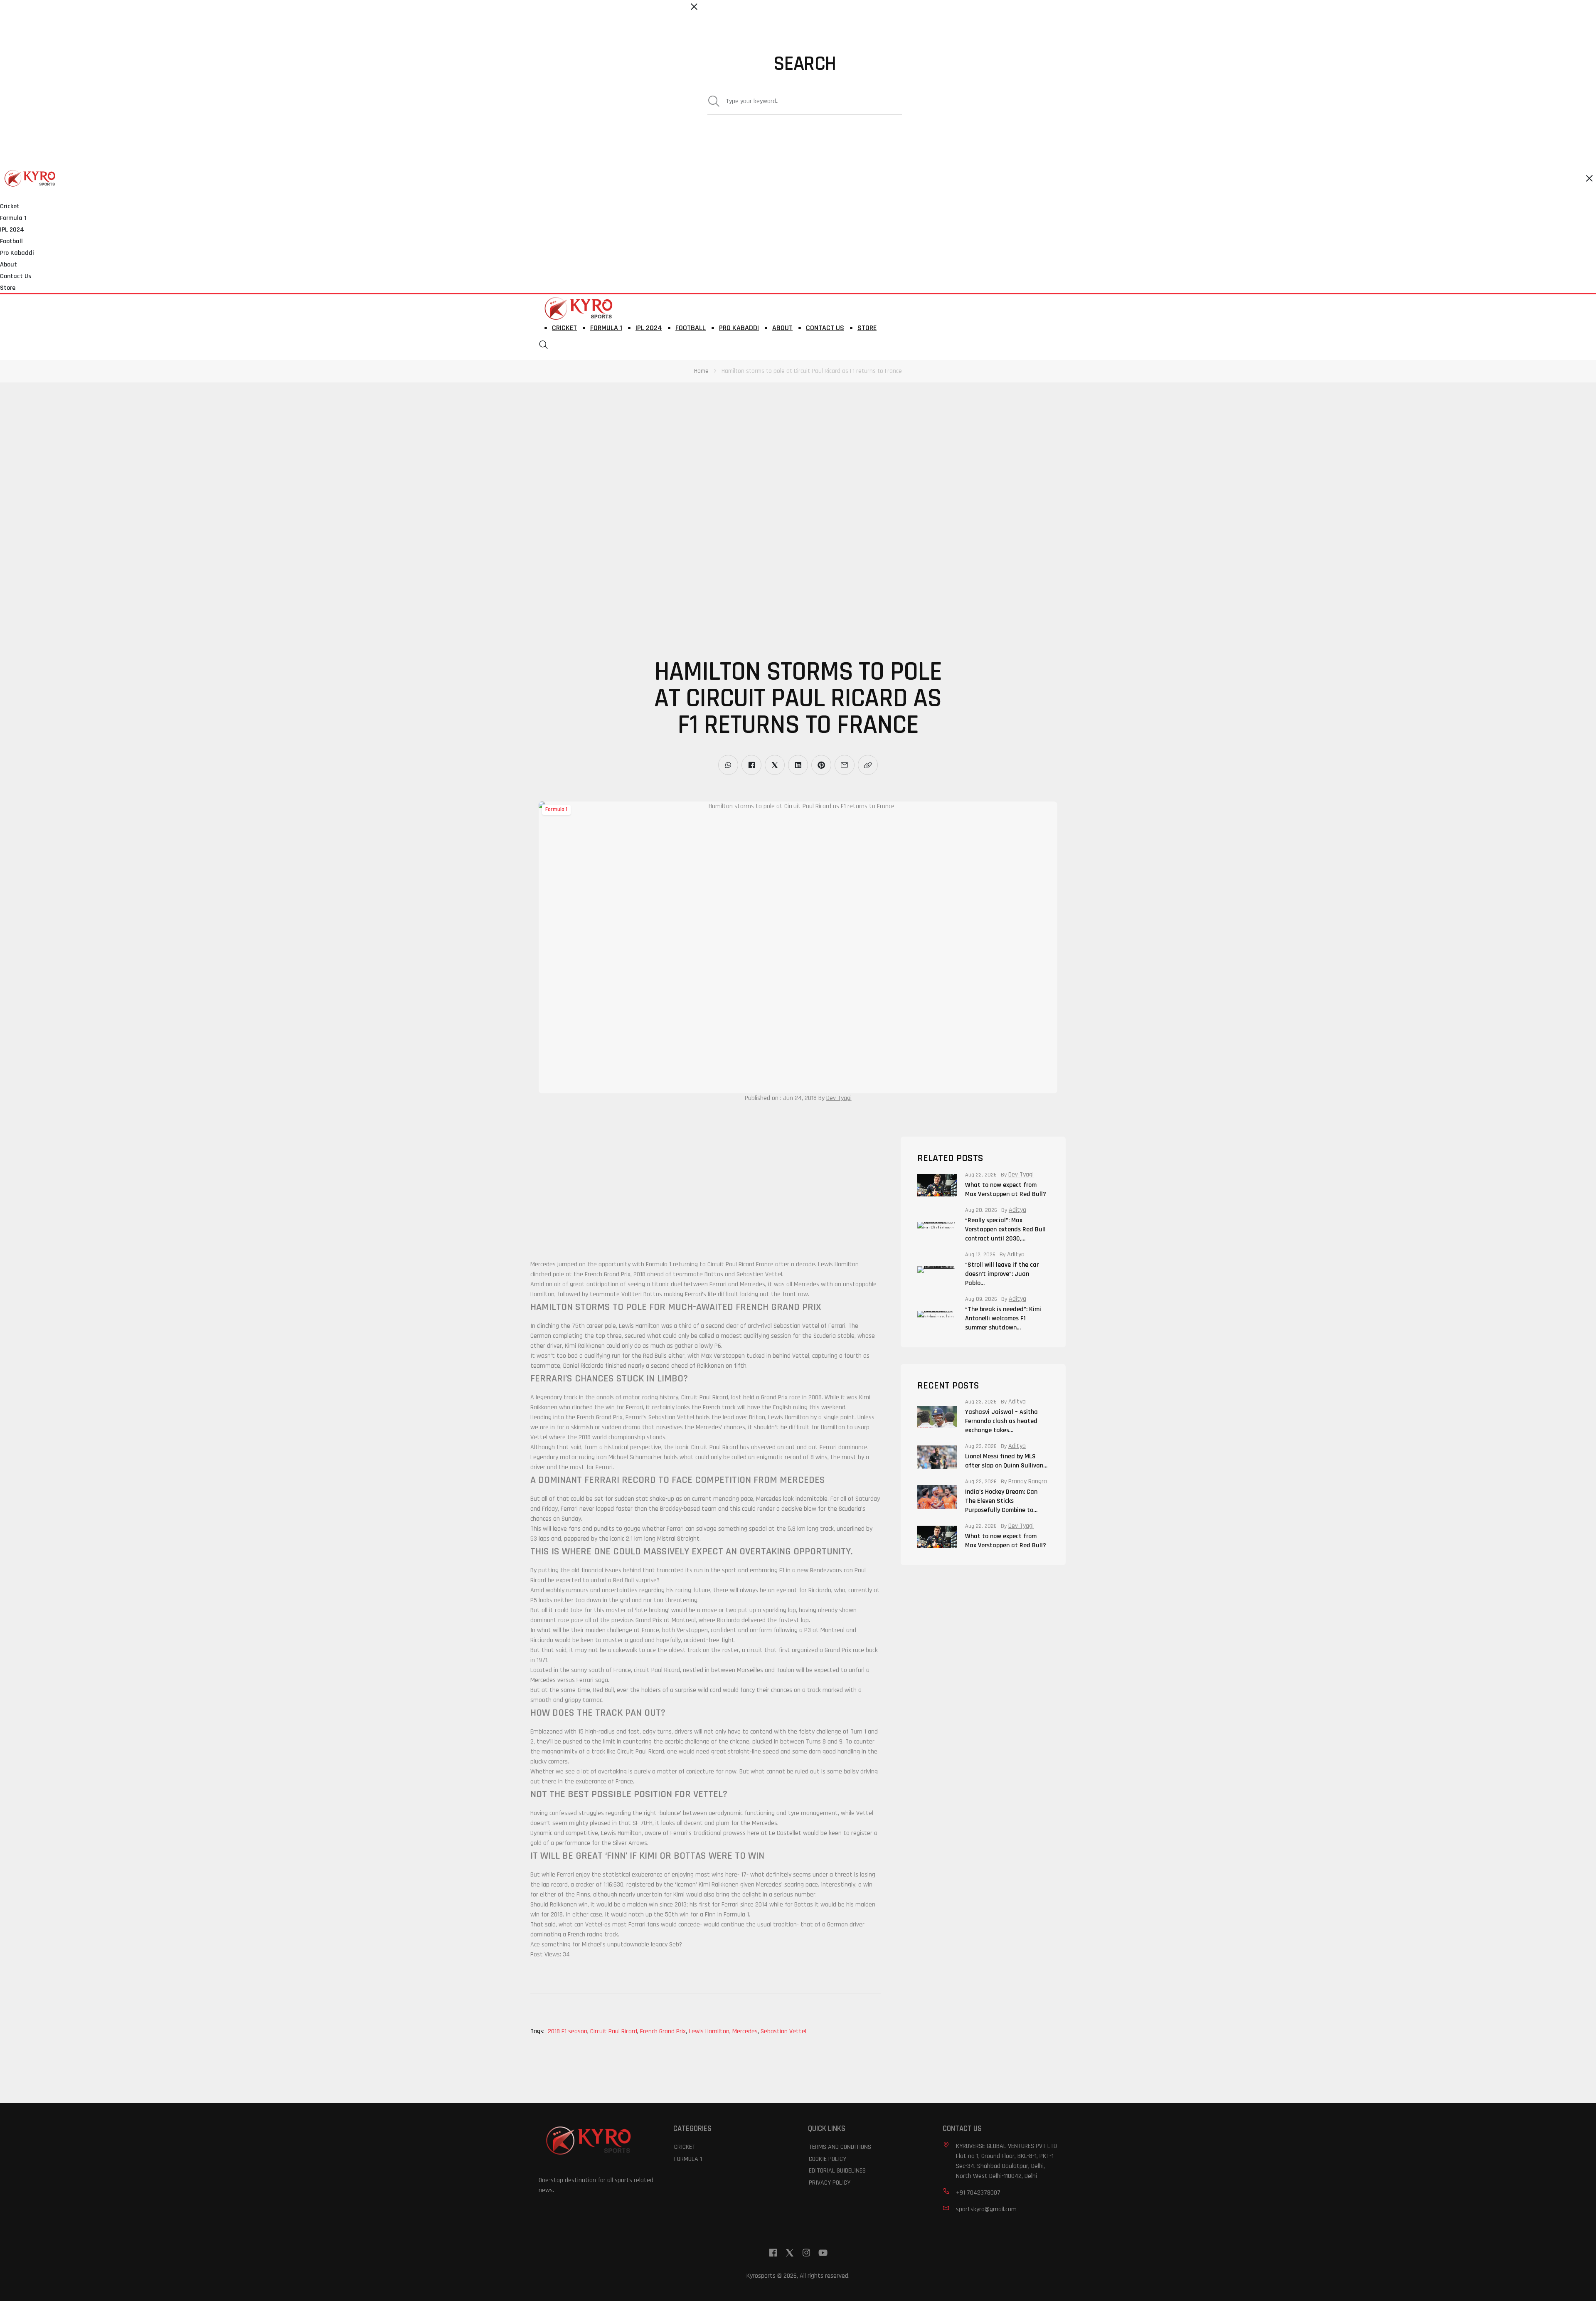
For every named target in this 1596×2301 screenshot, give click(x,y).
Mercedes (746, 2031)
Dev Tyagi (839, 1098)
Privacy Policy (830, 2183)
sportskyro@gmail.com (986, 2209)
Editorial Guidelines (837, 2171)
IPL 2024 (12, 230)
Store (8, 288)
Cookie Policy (828, 2159)
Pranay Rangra (1028, 1482)
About (9, 265)
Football (11, 241)
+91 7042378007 (978, 2193)
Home (701, 371)
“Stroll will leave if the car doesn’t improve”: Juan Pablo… (1002, 1274)
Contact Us (16, 276)
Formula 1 (13, 218)
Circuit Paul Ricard (614, 2031)
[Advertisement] (249, 444)
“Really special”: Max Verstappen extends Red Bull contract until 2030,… (1005, 1229)
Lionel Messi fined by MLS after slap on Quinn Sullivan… (1006, 1461)
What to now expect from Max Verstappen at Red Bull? (1006, 1190)
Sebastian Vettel (783, 2031)
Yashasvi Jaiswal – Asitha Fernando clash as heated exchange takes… (1001, 1421)
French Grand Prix (664, 2031)
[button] (544, 345)
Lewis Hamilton (710, 2031)
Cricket (10, 206)
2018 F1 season (568, 2031)
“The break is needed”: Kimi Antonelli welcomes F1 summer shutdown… (1003, 1318)
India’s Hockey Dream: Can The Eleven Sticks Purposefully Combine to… (1001, 1501)
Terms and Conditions (840, 2147)
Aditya (1017, 1210)
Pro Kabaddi (17, 253)
